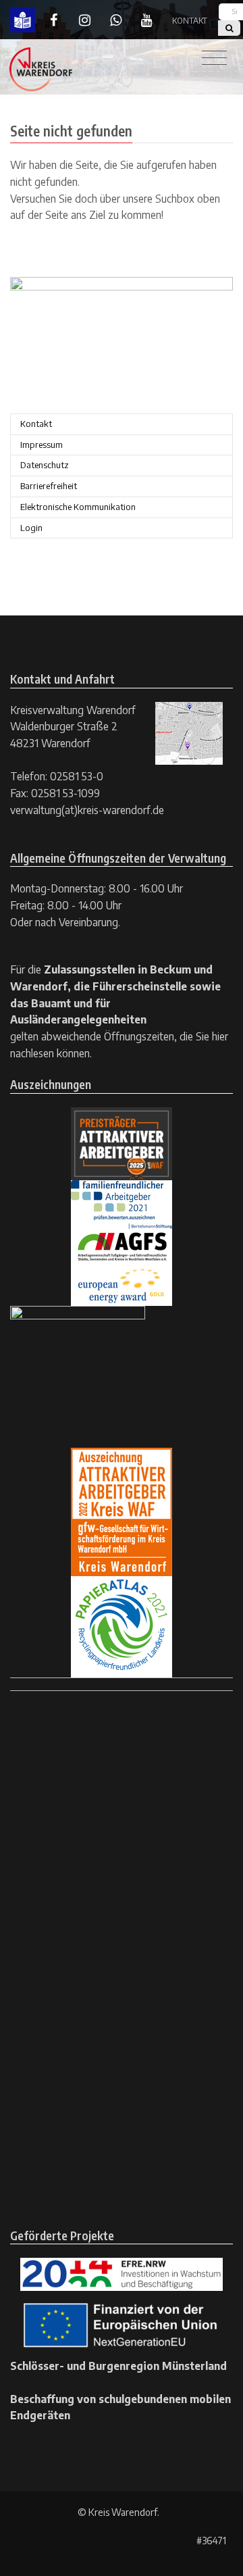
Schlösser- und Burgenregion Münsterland (118, 2366)
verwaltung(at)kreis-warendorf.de (87, 810)
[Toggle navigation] (214, 58)
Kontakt (190, 21)
